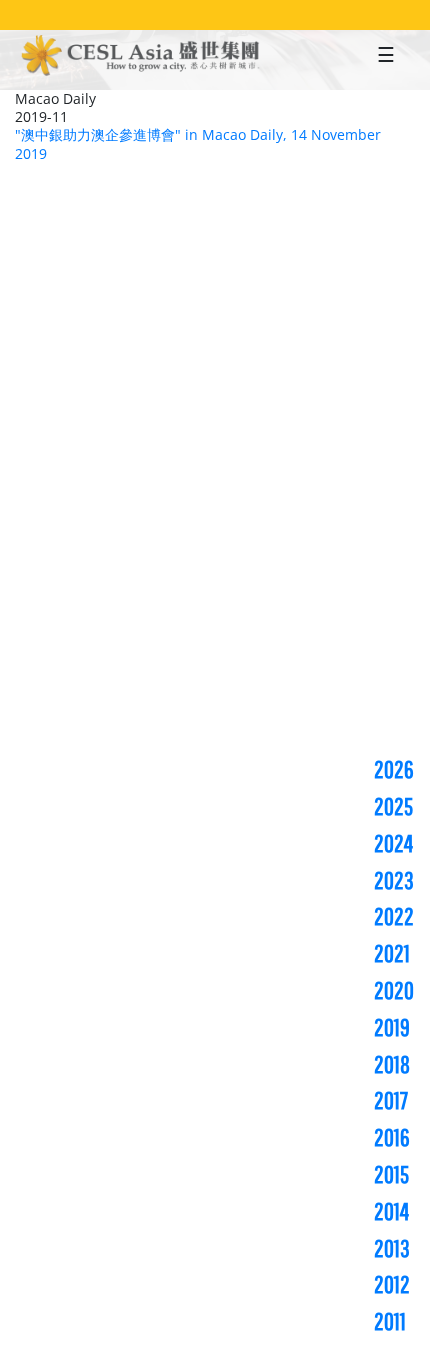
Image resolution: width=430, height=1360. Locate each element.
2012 (392, 1284)
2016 (392, 1137)
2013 (392, 1248)
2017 (391, 1100)
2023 (394, 880)
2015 (391, 1174)
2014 (391, 1211)
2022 (394, 916)
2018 (392, 1064)
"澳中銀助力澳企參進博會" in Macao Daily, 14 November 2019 (198, 143)
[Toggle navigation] (386, 60)
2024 (393, 843)
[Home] (141, 57)
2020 (394, 990)
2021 (392, 953)
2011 (390, 1321)
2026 (394, 769)
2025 (393, 806)
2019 (392, 1027)
